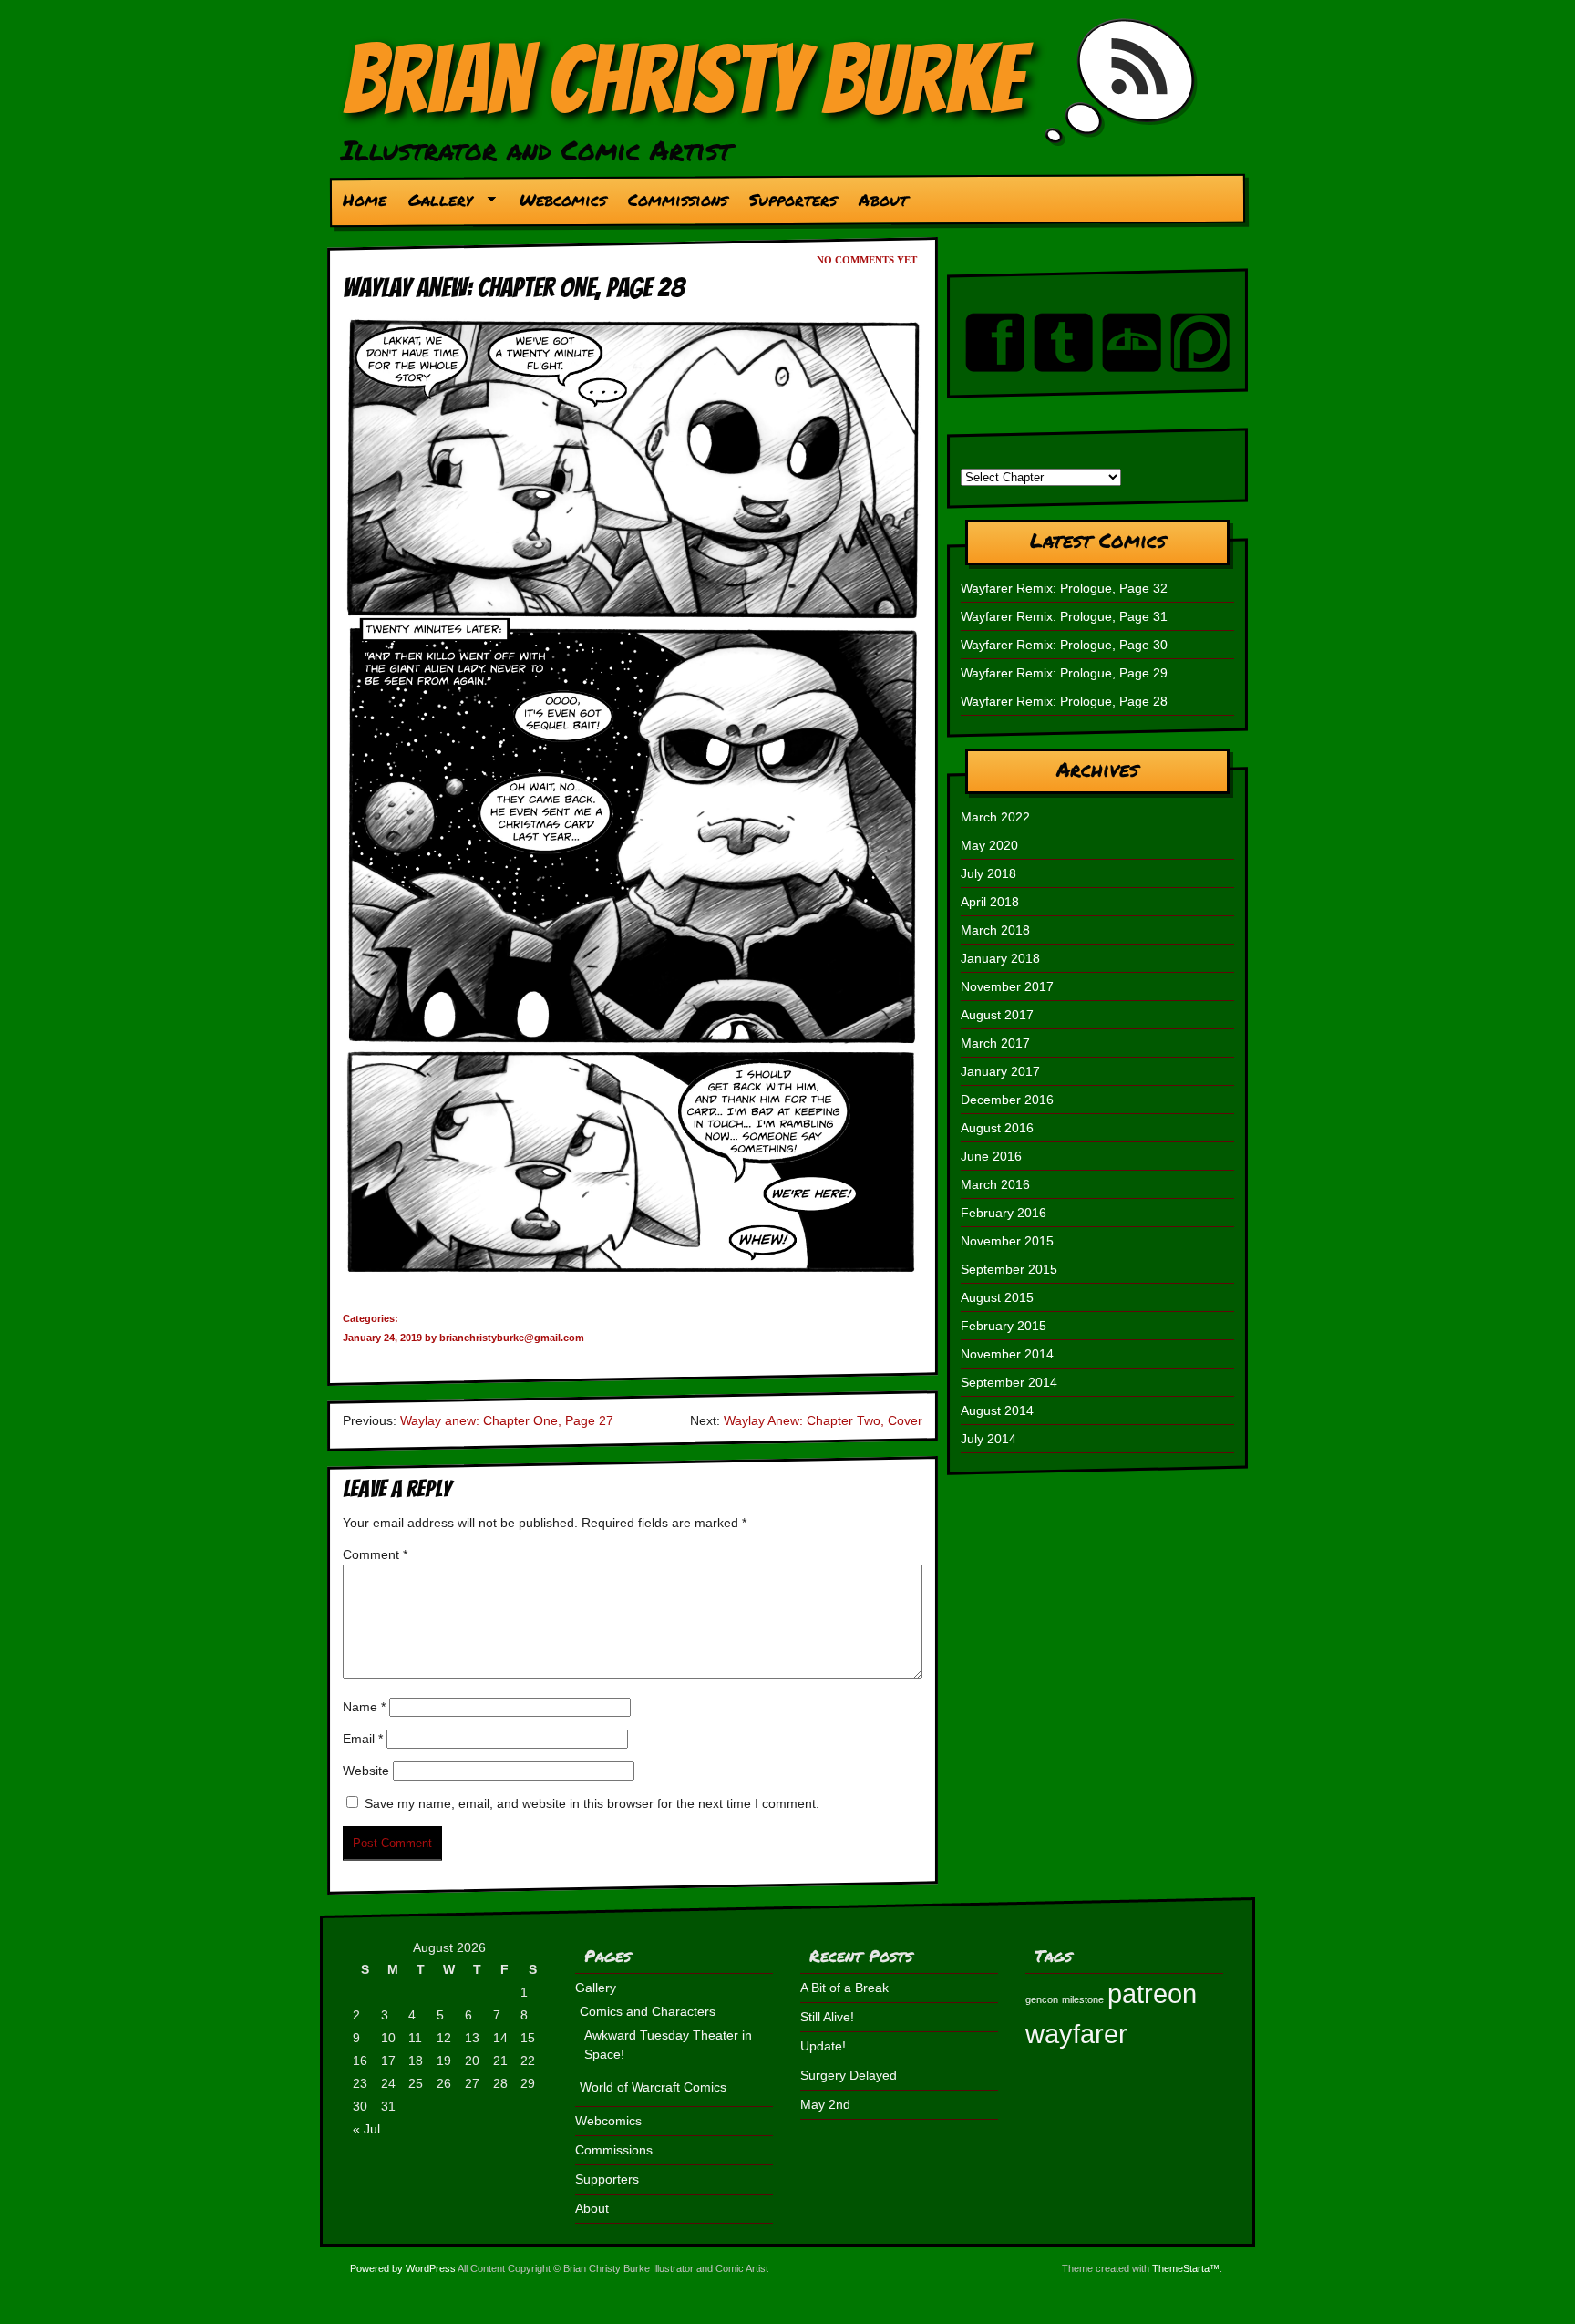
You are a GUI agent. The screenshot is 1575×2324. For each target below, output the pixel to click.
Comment (375, 1554)
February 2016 (1004, 1213)
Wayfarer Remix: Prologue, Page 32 (1064, 588)
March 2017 (995, 1043)
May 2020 (989, 845)
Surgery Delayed (849, 2075)
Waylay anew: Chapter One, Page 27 (507, 1420)
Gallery (435, 204)
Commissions (678, 200)
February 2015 (1004, 1326)
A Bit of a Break (844, 1988)
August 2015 (997, 1297)
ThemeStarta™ (1186, 2268)
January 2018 (1000, 958)
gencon (1042, 1999)
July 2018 (988, 873)
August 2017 (997, 1015)
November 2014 (1007, 1354)
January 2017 (1000, 1071)
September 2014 (1009, 1382)
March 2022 (995, 817)
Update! (823, 2046)
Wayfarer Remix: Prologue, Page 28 (1064, 701)
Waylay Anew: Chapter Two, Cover (823, 1420)
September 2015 (1009, 1269)
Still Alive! (827, 2017)
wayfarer (1076, 2034)
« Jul (366, 2129)
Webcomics (563, 200)
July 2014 (988, 1439)
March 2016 (995, 1184)
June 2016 (991, 1156)
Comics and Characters (648, 2011)
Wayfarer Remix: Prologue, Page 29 (1064, 673)
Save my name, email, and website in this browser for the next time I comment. (592, 1803)
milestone (1083, 1999)
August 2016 (997, 1128)
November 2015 (1007, 1241)
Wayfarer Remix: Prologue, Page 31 (1064, 616)
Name (364, 1707)
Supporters (793, 200)
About (883, 200)
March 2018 (995, 930)
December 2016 (1007, 1100)
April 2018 (990, 902)
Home (365, 200)
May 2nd (825, 2104)
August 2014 (997, 1410)
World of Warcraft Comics (653, 2087)
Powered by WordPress (403, 2268)
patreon (1152, 1993)
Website (366, 1771)
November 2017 (1007, 986)
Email (363, 1739)
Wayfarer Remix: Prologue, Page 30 (1064, 645)
